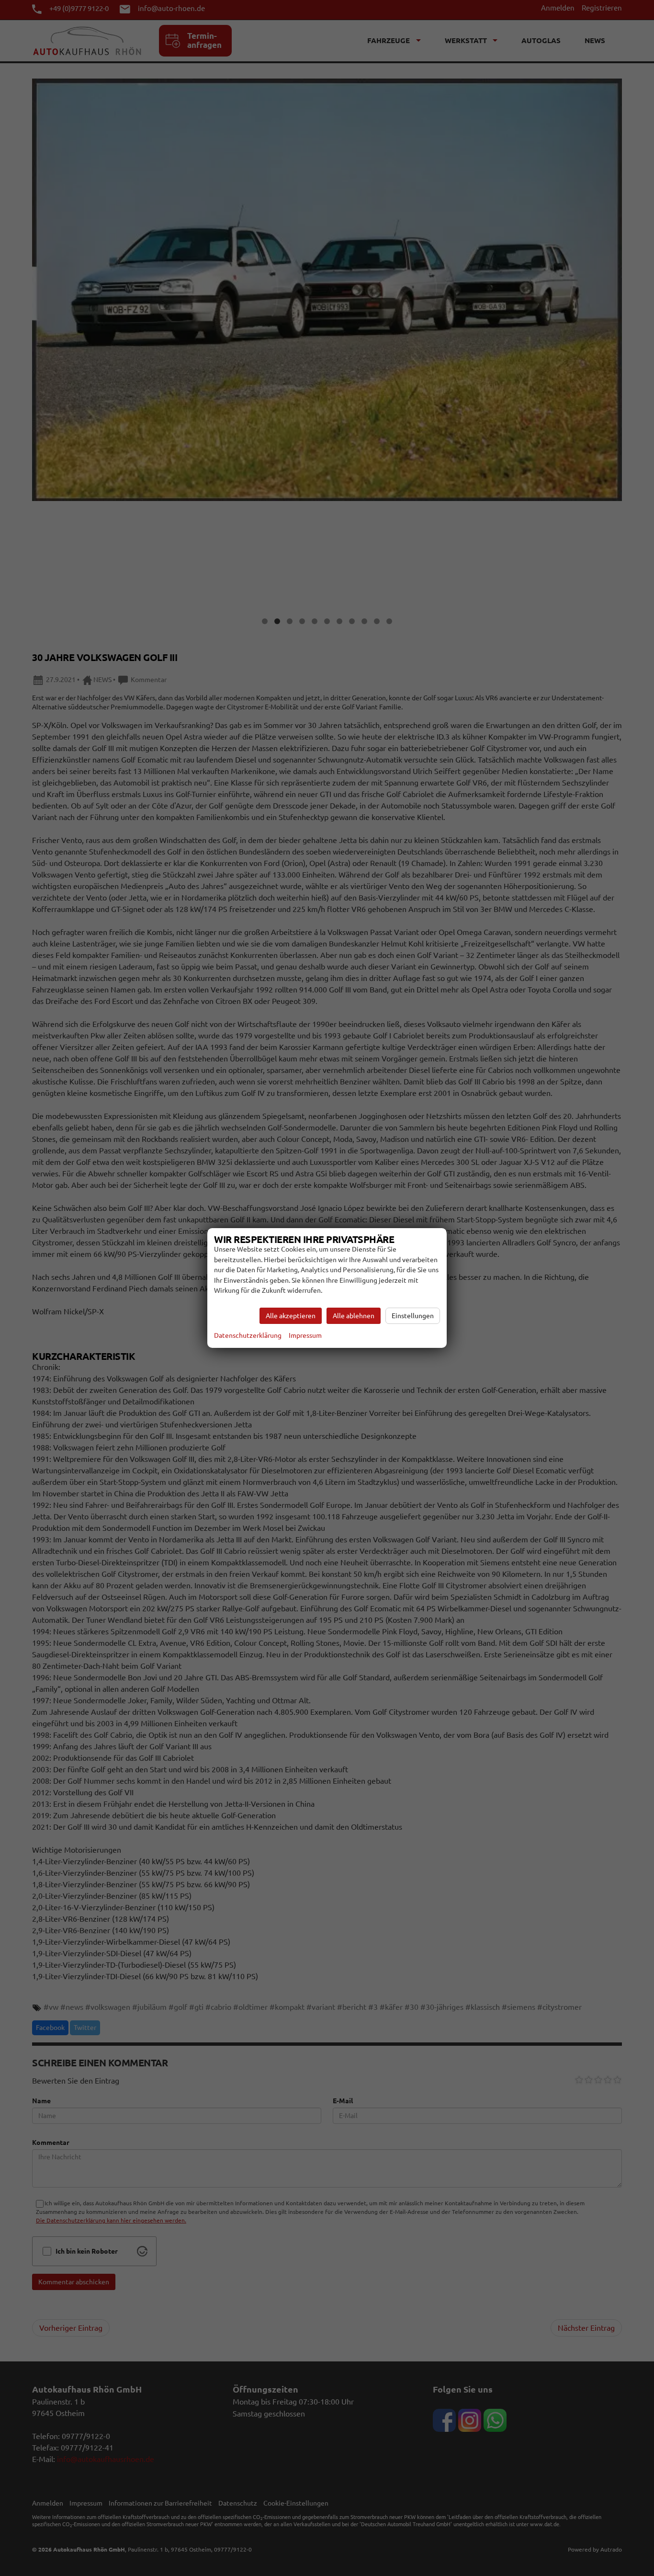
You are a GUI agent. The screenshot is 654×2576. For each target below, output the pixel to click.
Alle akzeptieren (291, 1316)
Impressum (305, 1335)
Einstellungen (413, 1316)
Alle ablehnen (354, 1316)
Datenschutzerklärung (248, 1335)
